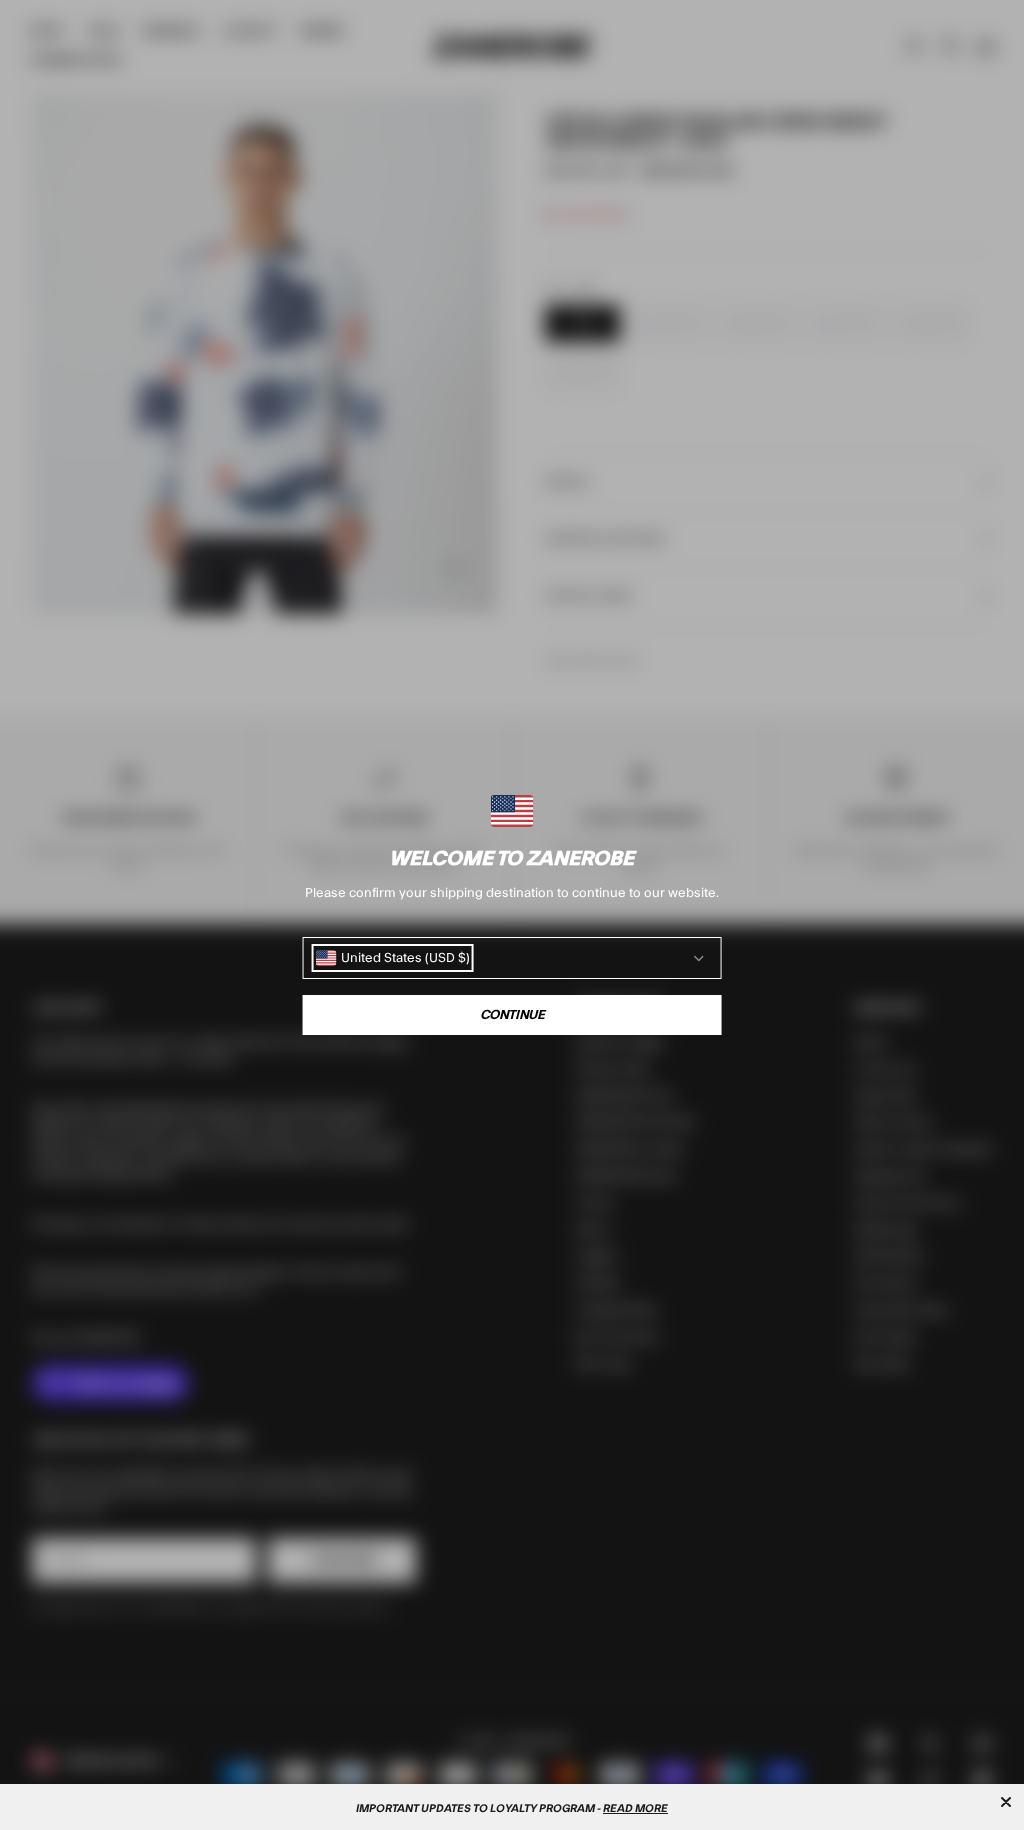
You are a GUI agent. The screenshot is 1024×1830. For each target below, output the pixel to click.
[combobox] (393, 958)
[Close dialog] (1006, 1802)
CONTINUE (512, 1015)
